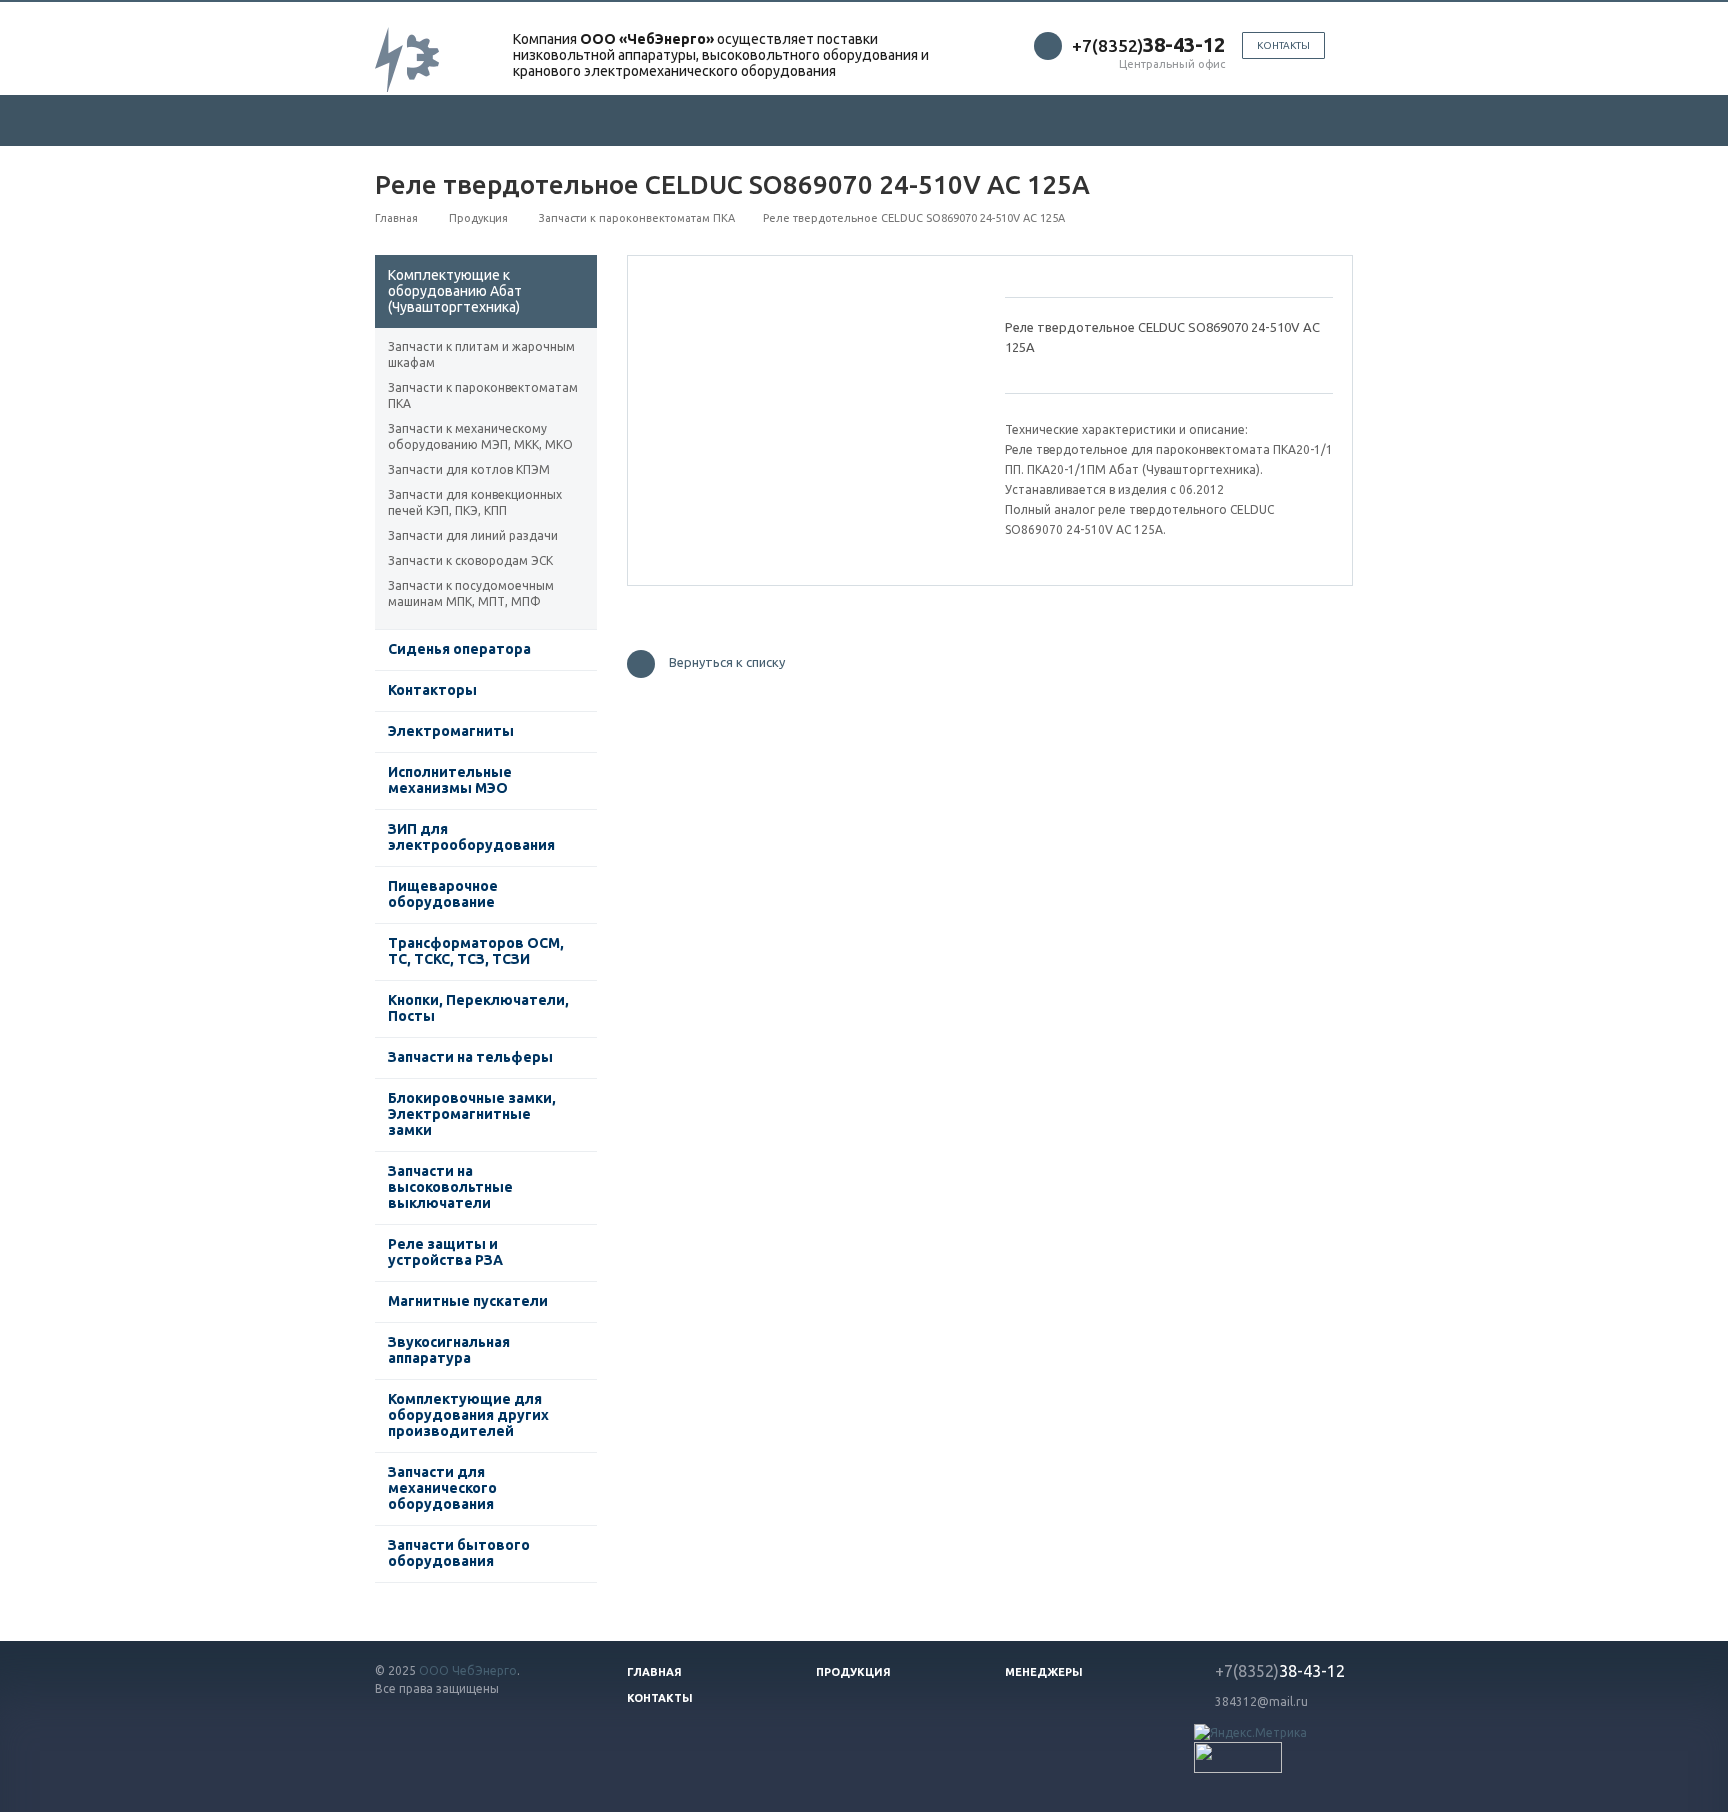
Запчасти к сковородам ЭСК (470, 560)
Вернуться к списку (727, 663)
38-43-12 (1280, 1671)
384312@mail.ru (1261, 1701)
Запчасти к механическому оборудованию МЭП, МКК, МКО (480, 436)
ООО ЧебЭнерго (468, 1670)
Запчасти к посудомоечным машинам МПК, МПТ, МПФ (471, 593)
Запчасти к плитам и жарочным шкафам (481, 354)
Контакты (1283, 45)
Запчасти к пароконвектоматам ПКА (483, 395)
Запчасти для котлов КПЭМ (469, 469)
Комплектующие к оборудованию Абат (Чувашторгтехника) (455, 291)
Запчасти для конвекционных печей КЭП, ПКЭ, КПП (475, 502)
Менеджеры (1044, 1672)
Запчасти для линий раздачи (473, 535)
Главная (654, 1672)
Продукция (853, 1672)
